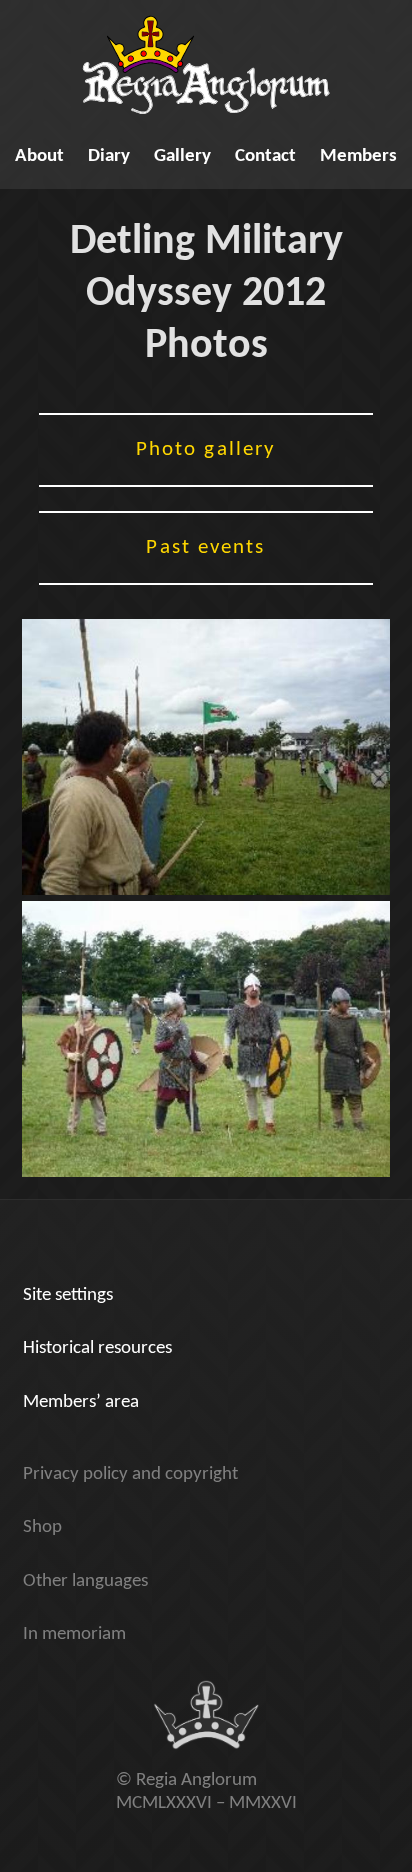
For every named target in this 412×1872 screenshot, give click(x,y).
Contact (265, 156)
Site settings (68, 1295)
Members (358, 156)
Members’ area (81, 1402)
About (39, 156)
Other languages (85, 1581)
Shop (42, 1527)
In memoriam (74, 1634)
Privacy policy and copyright (130, 1474)
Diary (109, 156)
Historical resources (97, 1348)
